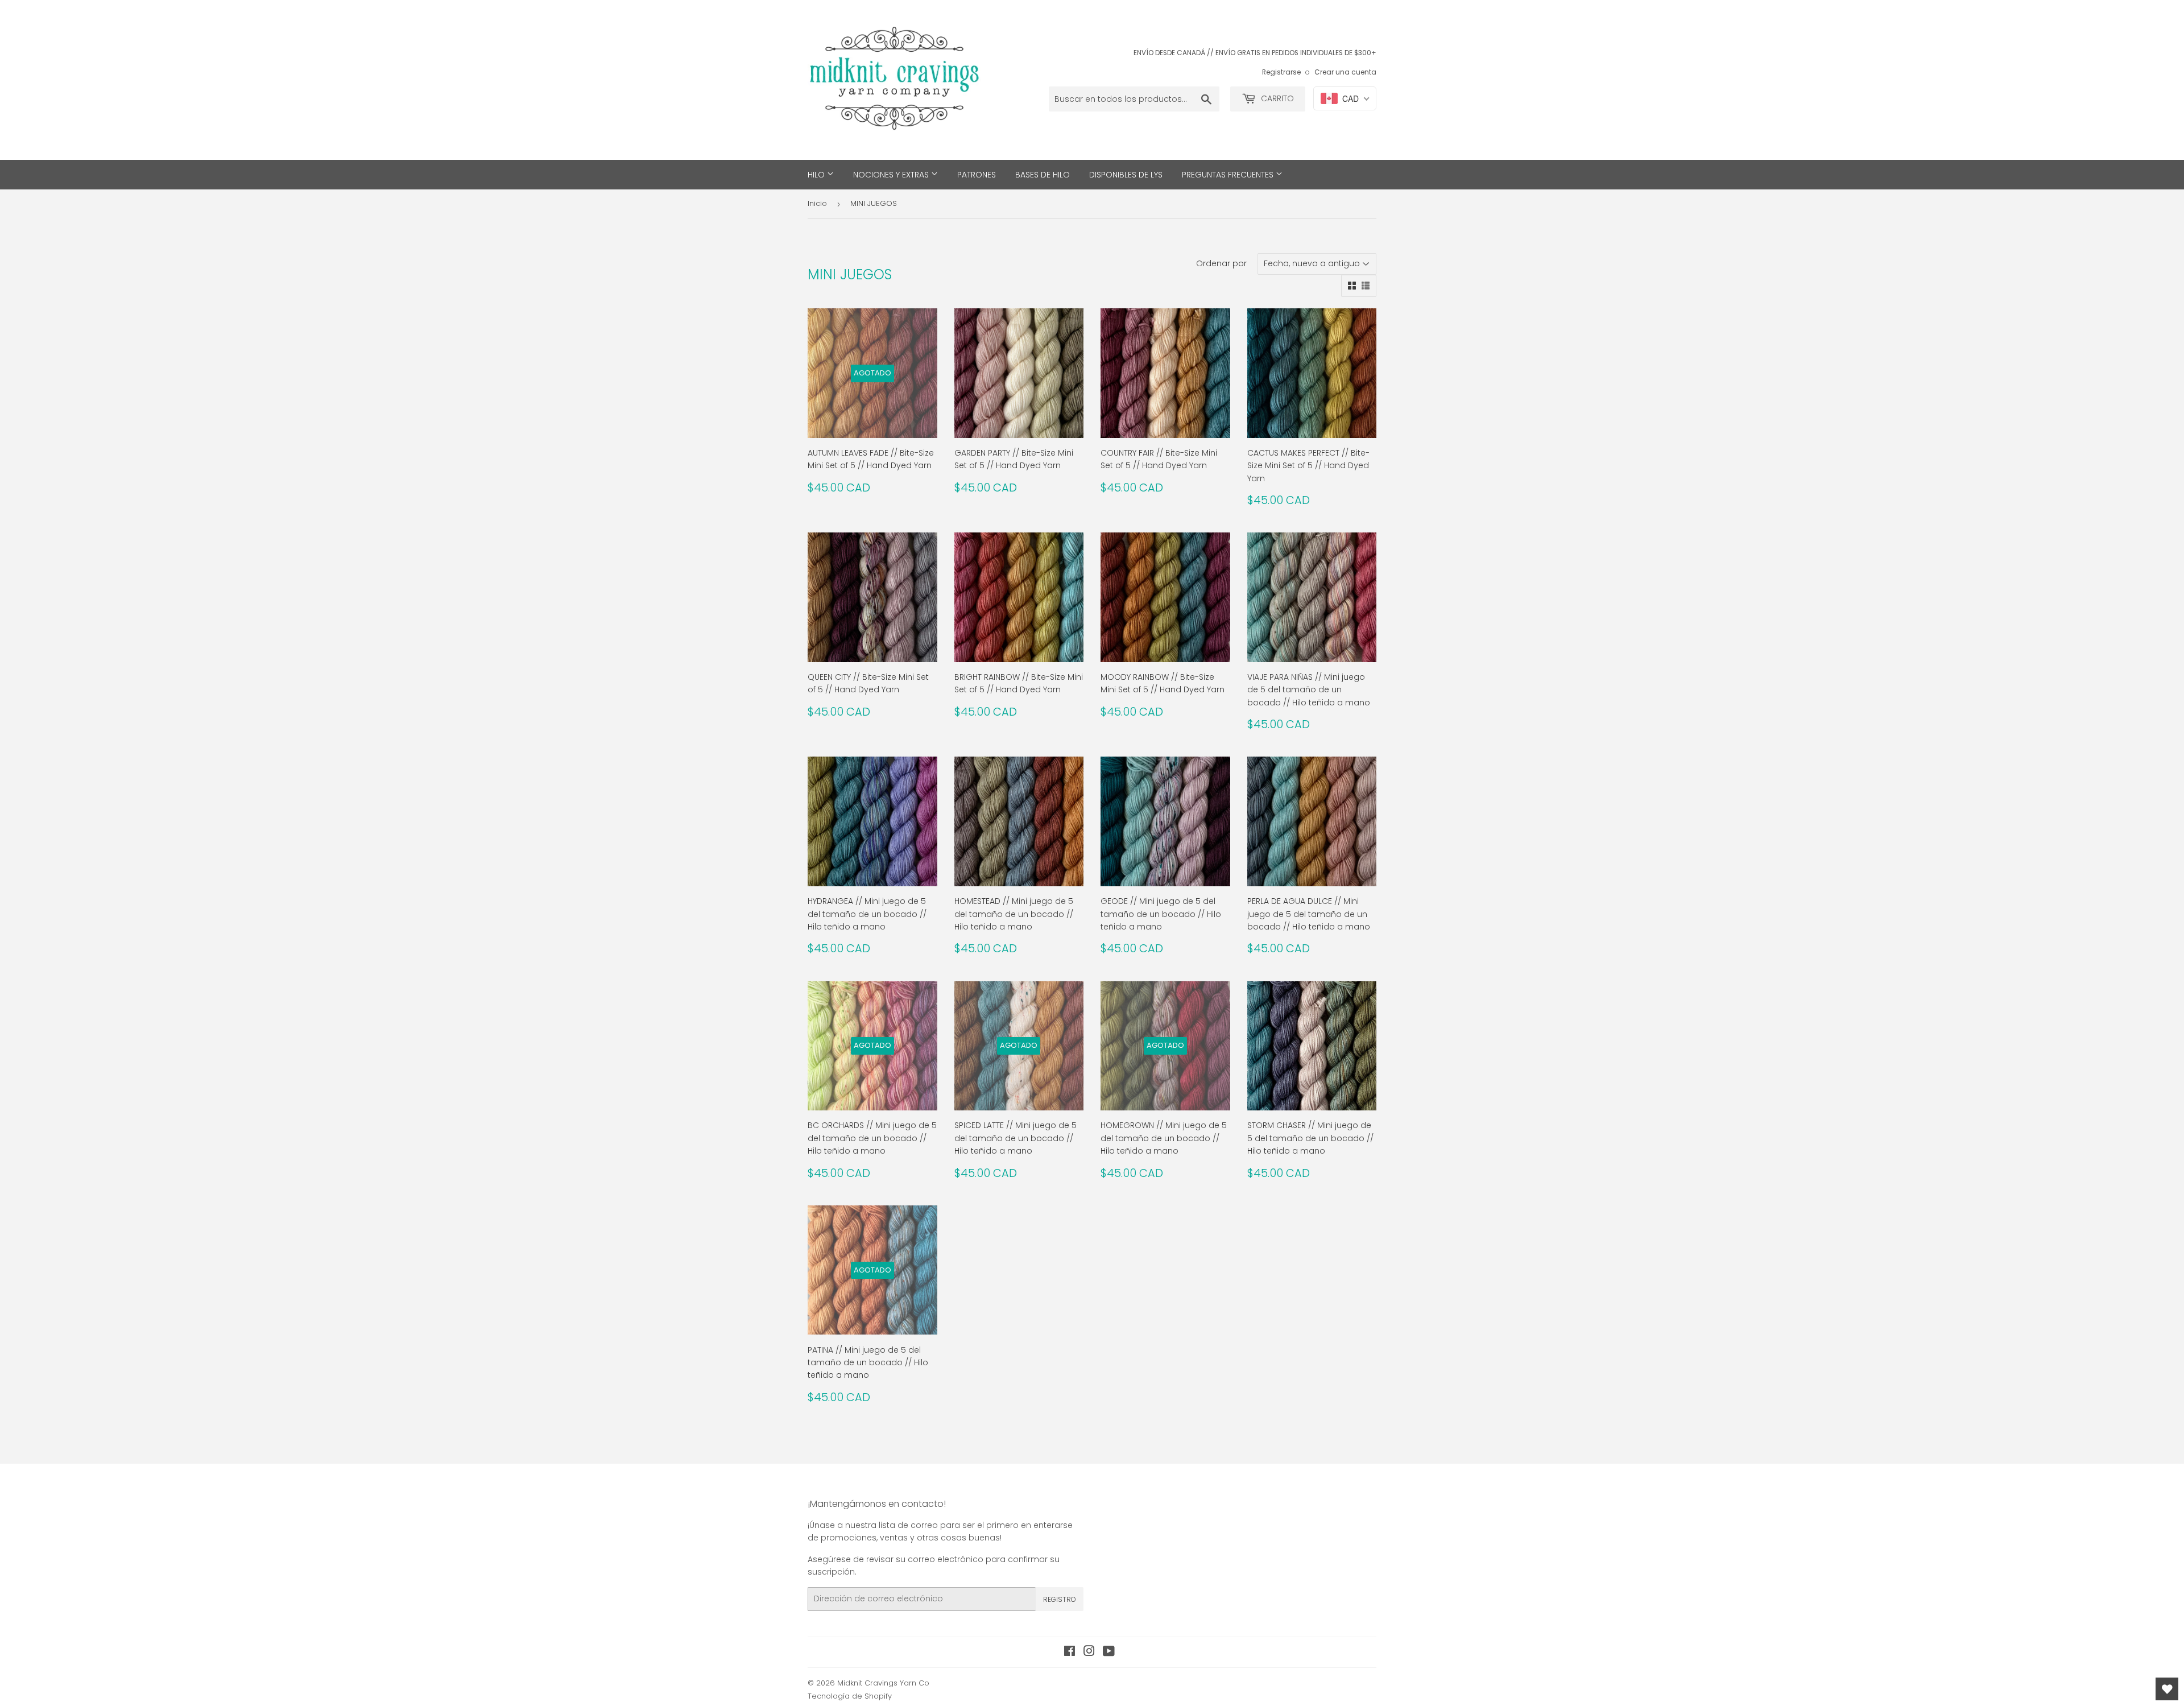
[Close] (1249, 787)
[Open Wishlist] (2167, 1689)
